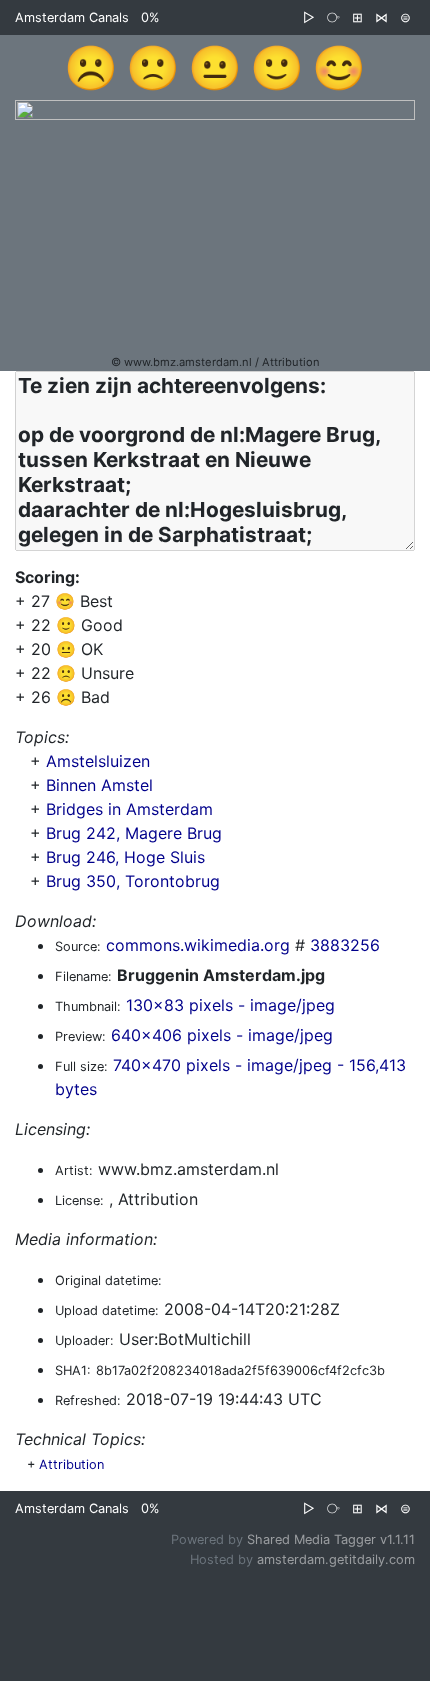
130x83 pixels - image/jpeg (230, 1005)
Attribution (71, 1464)
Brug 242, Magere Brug (134, 833)
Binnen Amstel (99, 785)
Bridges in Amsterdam (129, 809)
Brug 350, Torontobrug (133, 881)
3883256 (345, 945)
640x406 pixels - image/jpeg (222, 1035)
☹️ (91, 67)
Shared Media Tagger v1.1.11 (331, 1539)
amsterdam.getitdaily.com (336, 1559)
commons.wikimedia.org (198, 945)
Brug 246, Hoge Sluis (125, 857)
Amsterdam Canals (72, 17)
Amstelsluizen (98, 761)
